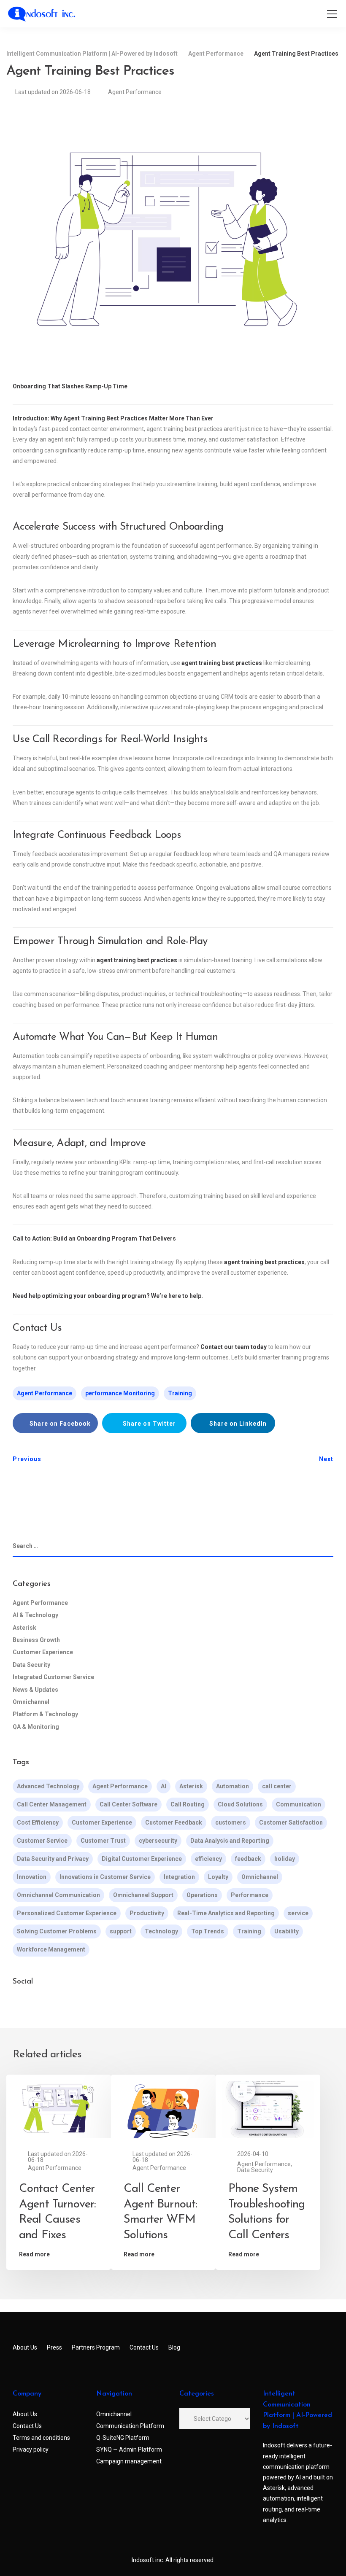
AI (164, 1786)
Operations (202, 1895)
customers (231, 1822)
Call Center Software (128, 1804)
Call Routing (188, 1804)
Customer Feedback (174, 1822)
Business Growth (36, 1640)
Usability (287, 1931)
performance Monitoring (120, 1393)
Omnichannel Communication (58, 1895)
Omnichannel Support (143, 1895)
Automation (232, 1786)
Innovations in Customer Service (105, 1877)
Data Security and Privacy (53, 1859)
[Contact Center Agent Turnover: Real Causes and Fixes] (59, 2109)
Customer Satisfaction (291, 1822)
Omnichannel (31, 1702)
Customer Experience (43, 1652)
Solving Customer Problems (57, 1931)
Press (54, 2347)
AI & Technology (35, 1615)
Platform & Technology (45, 1714)
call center (277, 1786)
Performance (250, 1895)
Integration (179, 1877)
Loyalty (218, 1877)
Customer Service (42, 1841)
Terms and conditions (41, 2438)
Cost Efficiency (38, 1822)
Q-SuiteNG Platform (123, 2438)
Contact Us (144, 2347)
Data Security (31, 1665)
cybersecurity (158, 1841)
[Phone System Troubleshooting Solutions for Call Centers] (268, 2109)
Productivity (147, 1913)
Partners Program (96, 2347)
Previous (27, 1459)
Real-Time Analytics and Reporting (226, 1913)
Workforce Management (51, 1949)
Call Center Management (52, 1804)
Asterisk (24, 1628)
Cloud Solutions (240, 1804)
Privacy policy (31, 2449)
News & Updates (35, 1690)
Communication (299, 1804)
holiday (285, 1859)
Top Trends (208, 1931)
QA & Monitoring (36, 1727)
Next (326, 1459)
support (121, 1931)
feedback (248, 1859)
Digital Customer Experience (142, 1859)
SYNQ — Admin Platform (129, 2449)
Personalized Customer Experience (67, 1913)
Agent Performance (135, 92)
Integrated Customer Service (53, 1677)
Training (180, 1393)
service (298, 1913)
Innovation (32, 1877)
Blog (174, 2347)
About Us (25, 2347)
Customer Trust (103, 1841)
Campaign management (129, 2461)
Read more (34, 2254)
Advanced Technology (48, 1786)
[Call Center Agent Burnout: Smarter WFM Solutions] (163, 2109)
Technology (161, 1931)
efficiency (208, 1859)
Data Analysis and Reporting (230, 1841)
